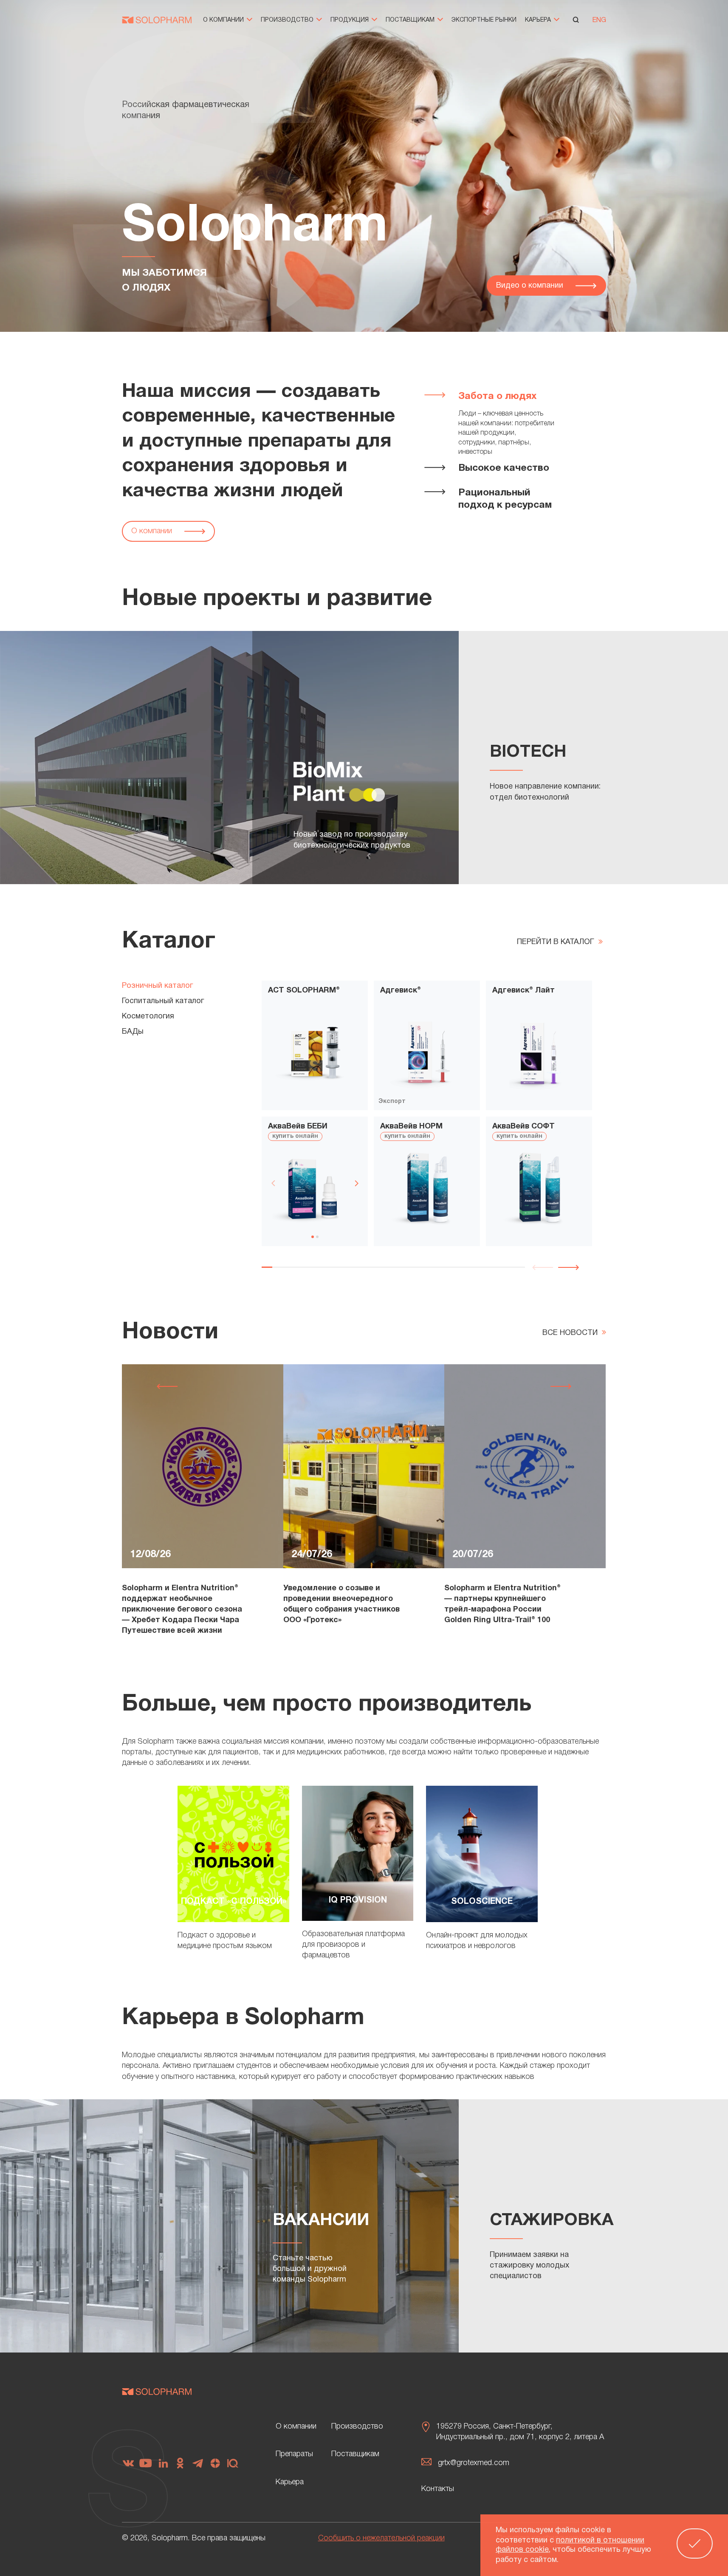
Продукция (350, 20)
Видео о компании (531, 286)
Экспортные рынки (484, 20)
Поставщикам (411, 20)
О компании (224, 20)
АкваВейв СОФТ (523, 1127)
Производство (288, 20)
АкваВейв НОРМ (411, 1127)
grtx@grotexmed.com (474, 2463)
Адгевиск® (401, 991)
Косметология (148, 1017)
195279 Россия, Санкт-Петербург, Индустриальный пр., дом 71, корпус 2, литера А (520, 2432)
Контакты (438, 2489)
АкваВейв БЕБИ (298, 1127)
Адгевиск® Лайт (523, 991)
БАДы (133, 1032)
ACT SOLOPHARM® (304, 991)
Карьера (539, 20)
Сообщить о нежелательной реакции (381, 2538)
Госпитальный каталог (163, 1001)
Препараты (294, 2454)
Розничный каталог (157, 986)
